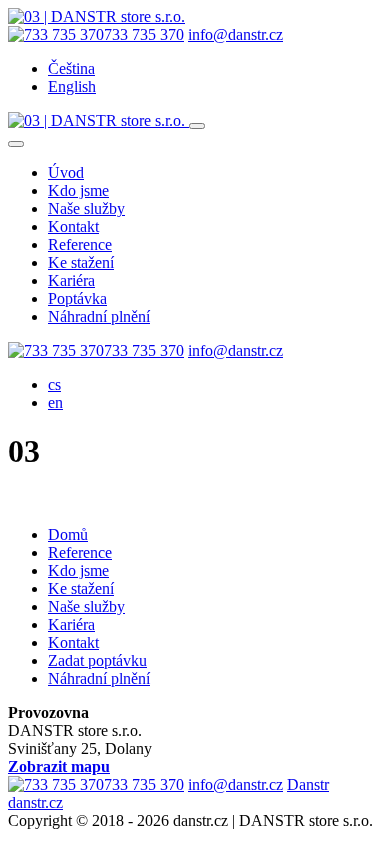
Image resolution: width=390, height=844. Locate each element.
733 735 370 (144, 34)
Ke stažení (81, 262)
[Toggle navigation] (197, 126)
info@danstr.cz (235, 34)
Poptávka (77, 298)
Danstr (308, 784)
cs (54, 384)
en (55, 402)
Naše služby (86, 208)
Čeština (71, 68)
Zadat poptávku (97, 660)
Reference (80, 244)
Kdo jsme (78, 190)
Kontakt (73, 226)
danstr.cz (35, 802)
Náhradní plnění (99, 316)
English (72, 86)
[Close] (16, 144)
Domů (68, 534)
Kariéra (71, 280)
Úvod (66, 172)
